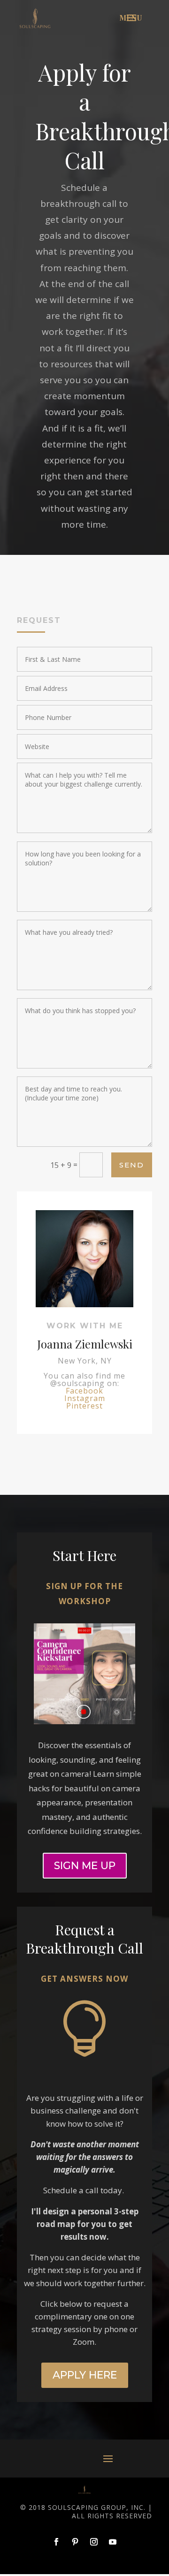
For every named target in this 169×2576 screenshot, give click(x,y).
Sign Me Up (85, 1866)
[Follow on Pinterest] (75, 2542)
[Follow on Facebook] (56, 2542)
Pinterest (84, 1406)
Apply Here (85, 2375)
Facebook (84, 1391)
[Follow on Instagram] (94, 2542)
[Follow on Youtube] (113, 2542)
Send (132, 1165)
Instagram (85, 1398)
